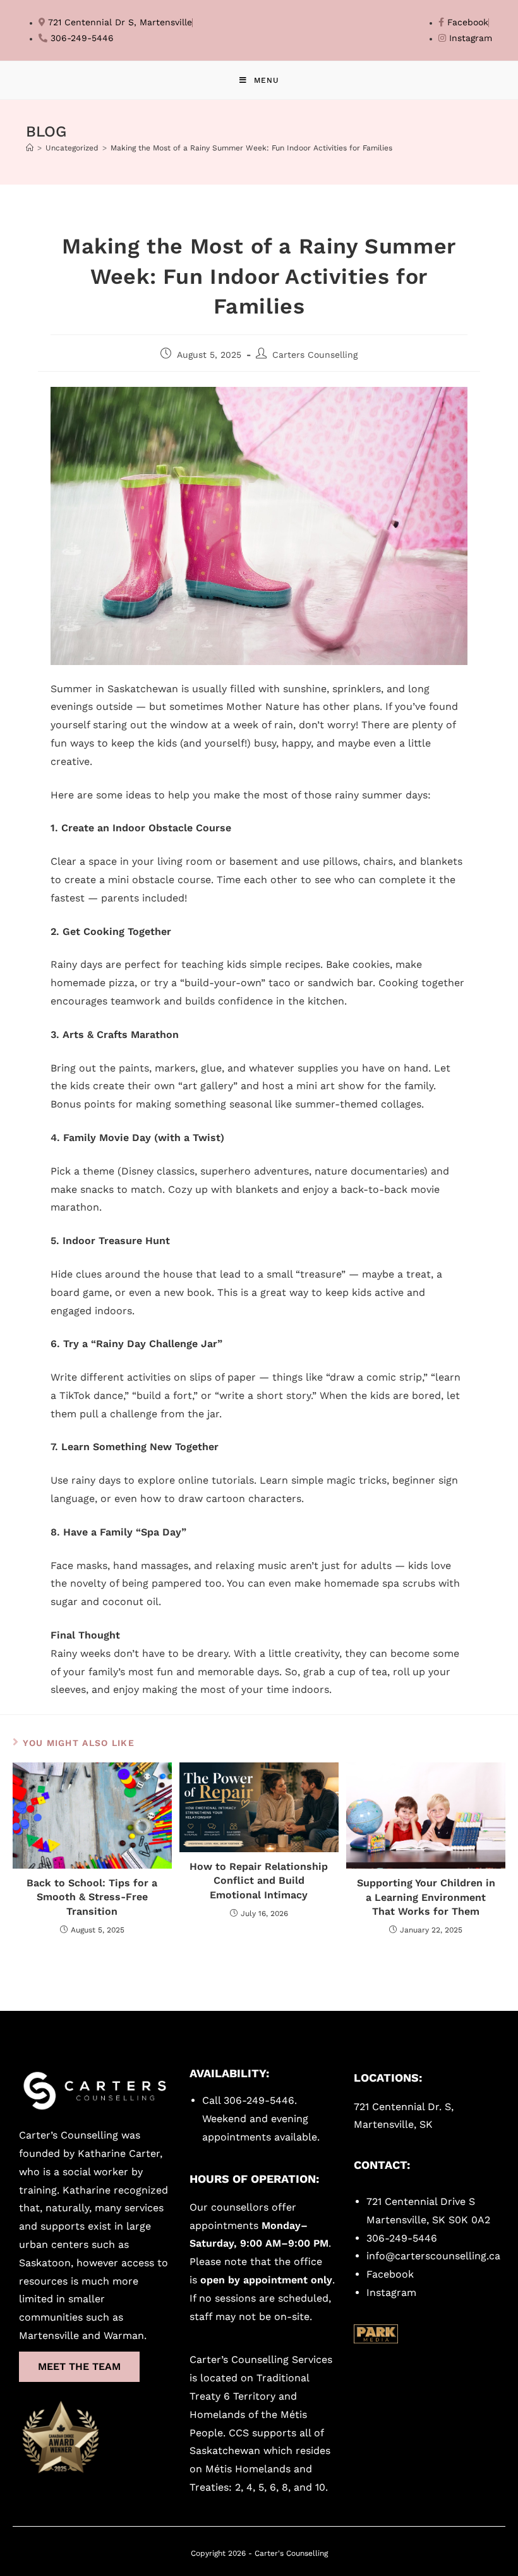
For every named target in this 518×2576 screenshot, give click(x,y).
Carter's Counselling (291, 2553)
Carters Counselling (315, 355)
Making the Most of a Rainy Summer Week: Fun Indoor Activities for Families (251, 148)
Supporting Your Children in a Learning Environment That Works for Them (426, 1897)
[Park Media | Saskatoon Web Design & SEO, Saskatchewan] (376, 2334)
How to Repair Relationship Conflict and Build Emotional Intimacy (259, 1881)
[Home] (30, 148)
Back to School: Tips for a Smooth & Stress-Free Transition (92, 1897)
